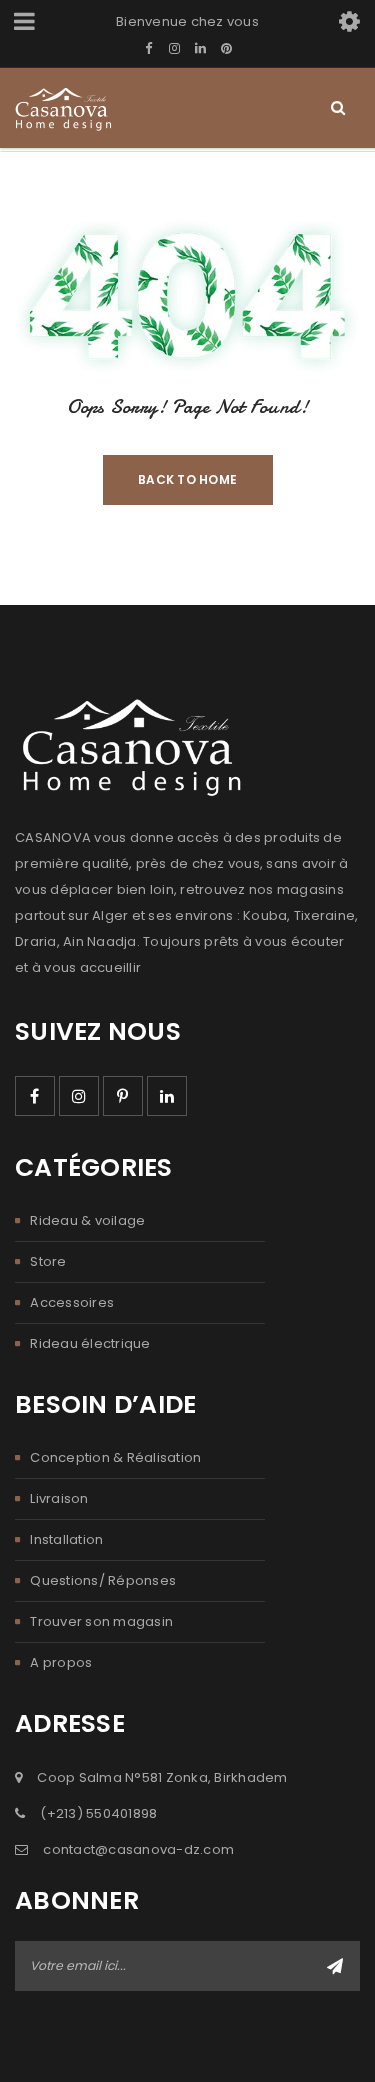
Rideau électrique (90, 1343)
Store (48, 1261)
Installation (66, 1539)
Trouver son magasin (101, 1621)
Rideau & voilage (87, 1220)
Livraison (59, 1498)
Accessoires (72, 1302)
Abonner (335, 1966)
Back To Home (187, 479)
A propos (61, 1662)
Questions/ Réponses (103, 1580)
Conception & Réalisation (115, 1457)
